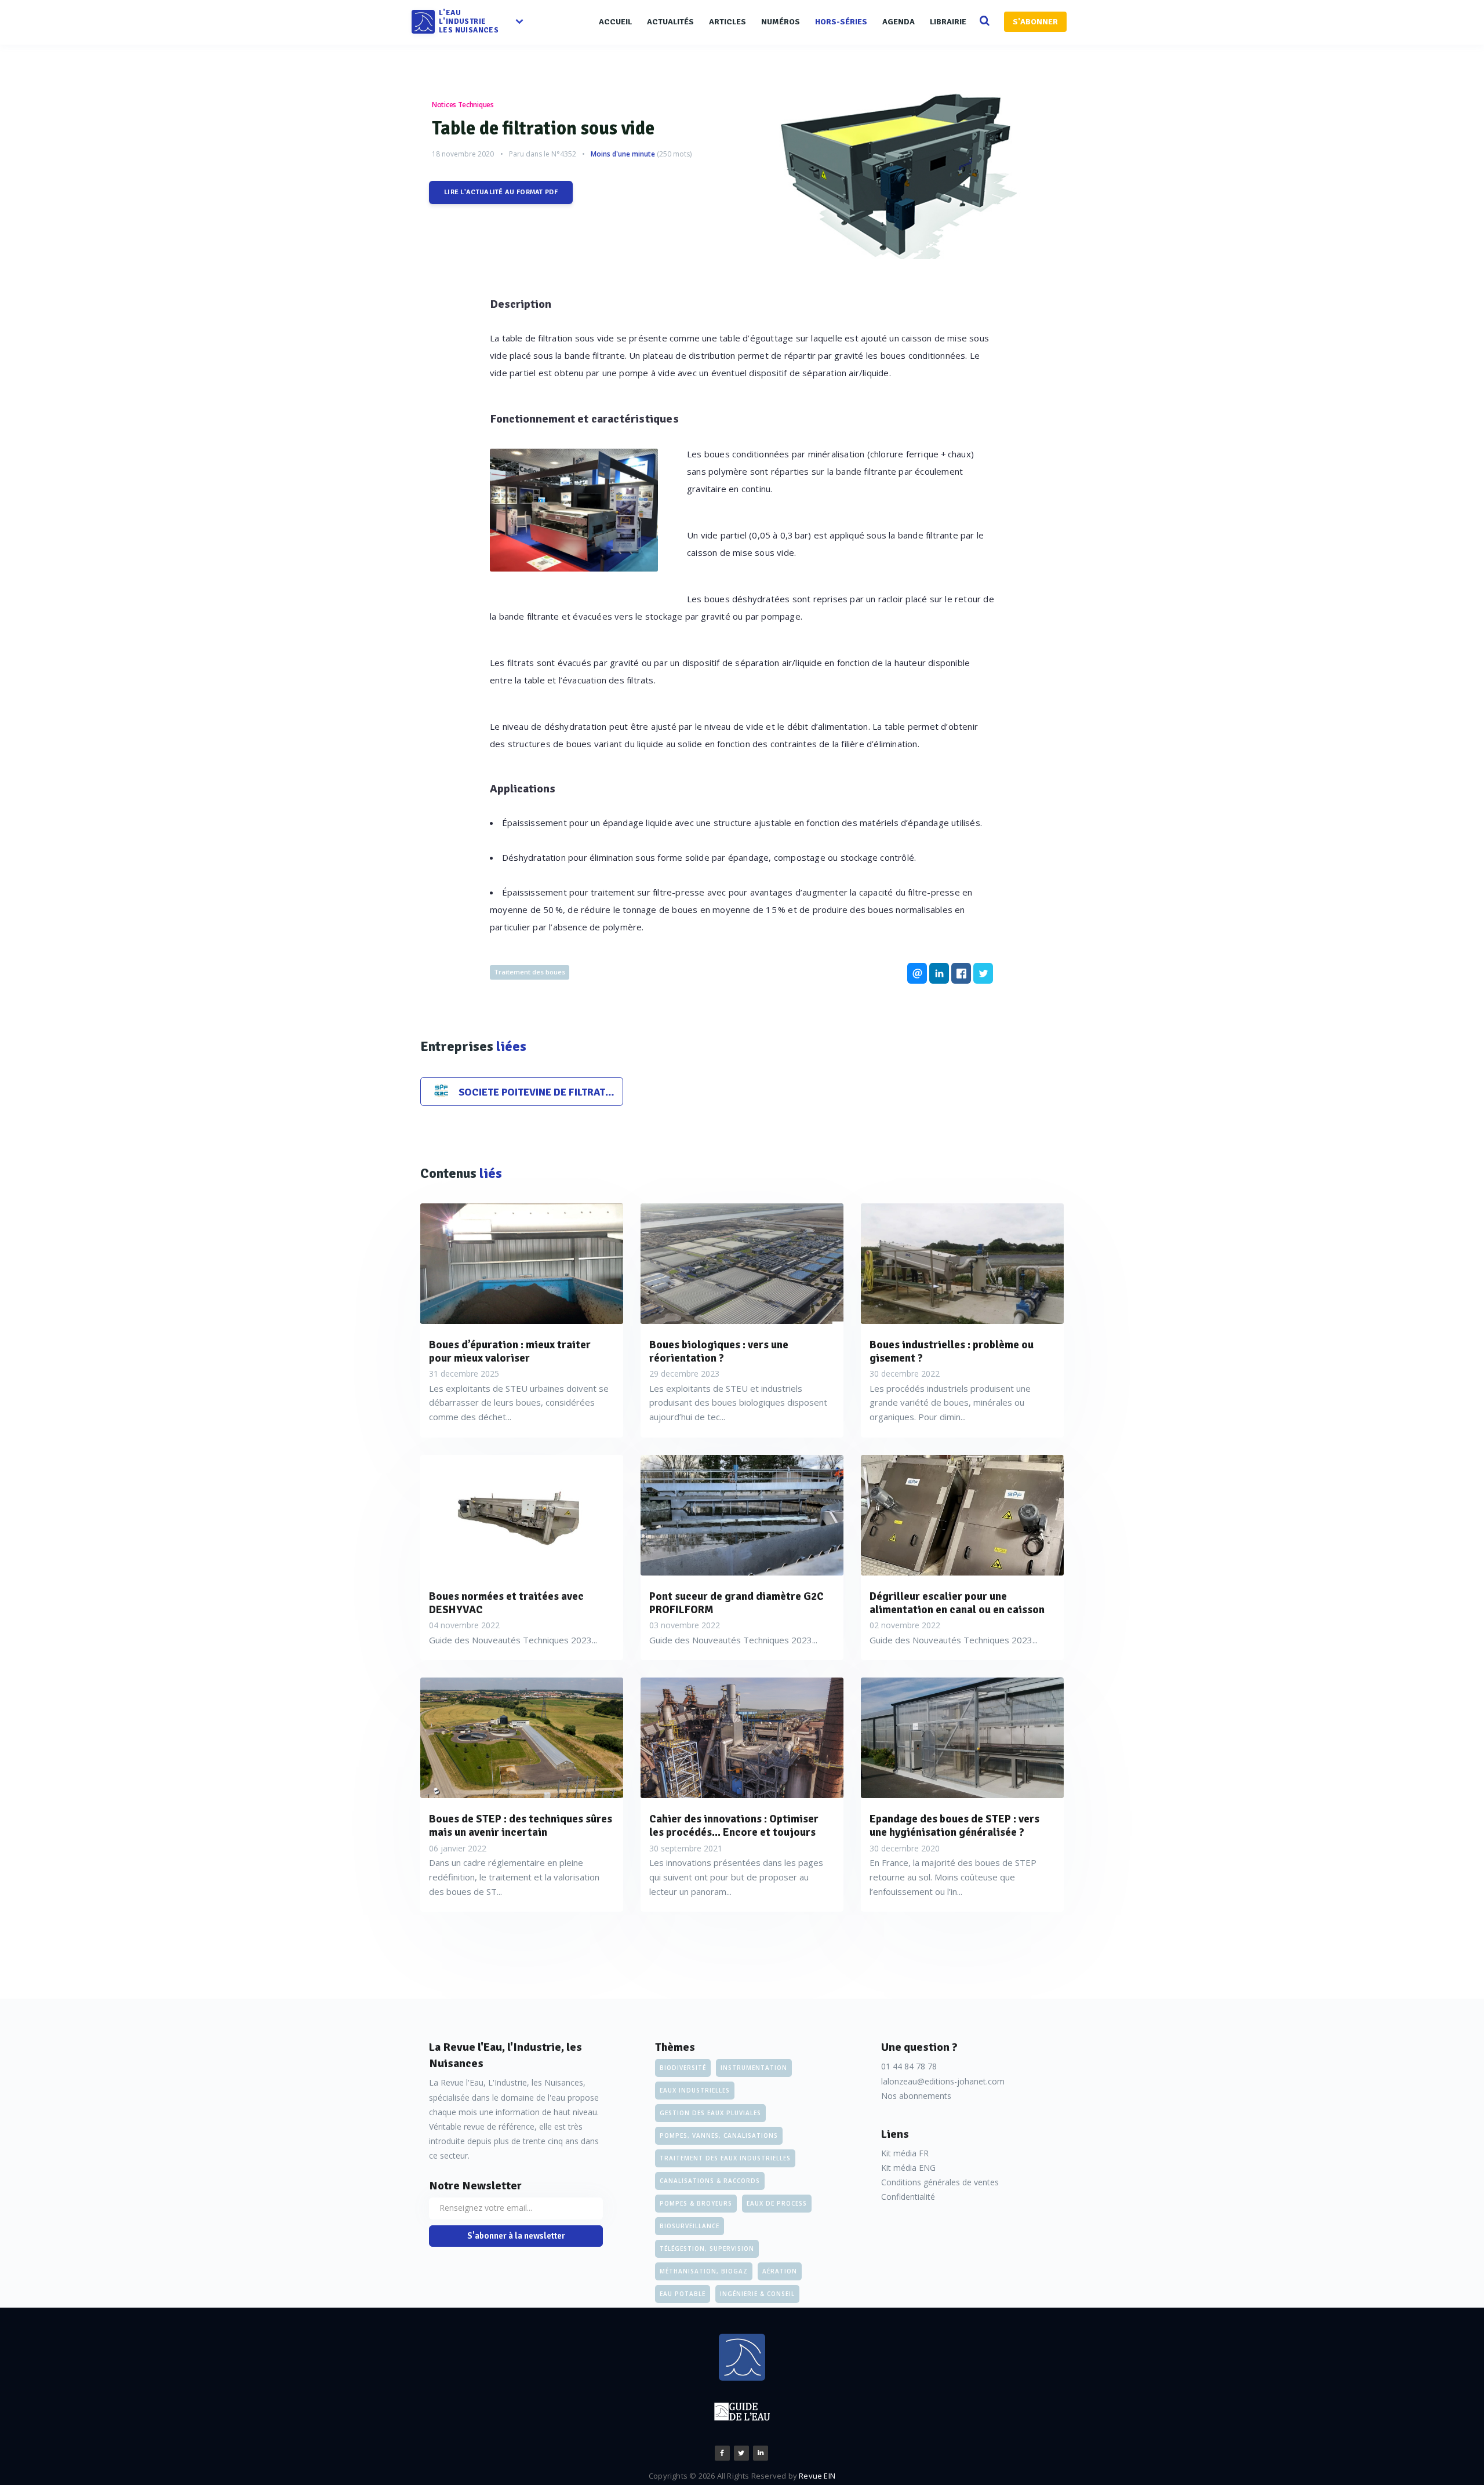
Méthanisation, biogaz (704, 2271)
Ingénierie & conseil (757, 2294)
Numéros (781, 22)
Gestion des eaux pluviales (710, 2113)
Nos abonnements (916, 2096)
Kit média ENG (908, 2168)
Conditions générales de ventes (940, 2182)
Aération (780, 2271)
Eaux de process (777, 2203)
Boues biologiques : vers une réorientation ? (719, 1352)
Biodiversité (683, 2068)
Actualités (670, 22)
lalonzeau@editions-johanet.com (943, 2081)
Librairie (948, 22)
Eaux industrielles (695, 2090)
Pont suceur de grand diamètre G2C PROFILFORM (736, 1603)
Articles (728, 22)
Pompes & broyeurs (696, 2203)
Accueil (615, 22)
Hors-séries (841, 22)
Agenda (899, 22)
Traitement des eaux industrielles (725, 2158)
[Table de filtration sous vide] (907, 172)
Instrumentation (754, 2068)
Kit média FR (905, 2153)
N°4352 (564, 154)
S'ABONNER (1035, 22)
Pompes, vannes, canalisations (719, 2135)
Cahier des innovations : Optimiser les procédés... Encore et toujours (734, 1826)
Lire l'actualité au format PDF (501, 192)
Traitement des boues (530, 972)
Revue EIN (817, 2476)
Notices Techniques (463, 105)
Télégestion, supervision (707, 2248)
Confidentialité (908, 2197)
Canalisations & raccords (710, 2181)
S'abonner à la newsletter (516, 2236)
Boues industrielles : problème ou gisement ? (952, 1352)
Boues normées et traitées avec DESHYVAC (506, 1603)
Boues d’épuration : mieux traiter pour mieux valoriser (510, 1352)
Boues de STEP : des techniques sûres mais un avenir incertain (521, 1826)
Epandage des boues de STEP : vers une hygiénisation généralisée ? (954, 1826)
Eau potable (683, 2294)
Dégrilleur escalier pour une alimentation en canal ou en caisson (957, 1603)
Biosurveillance (690, 2226)
